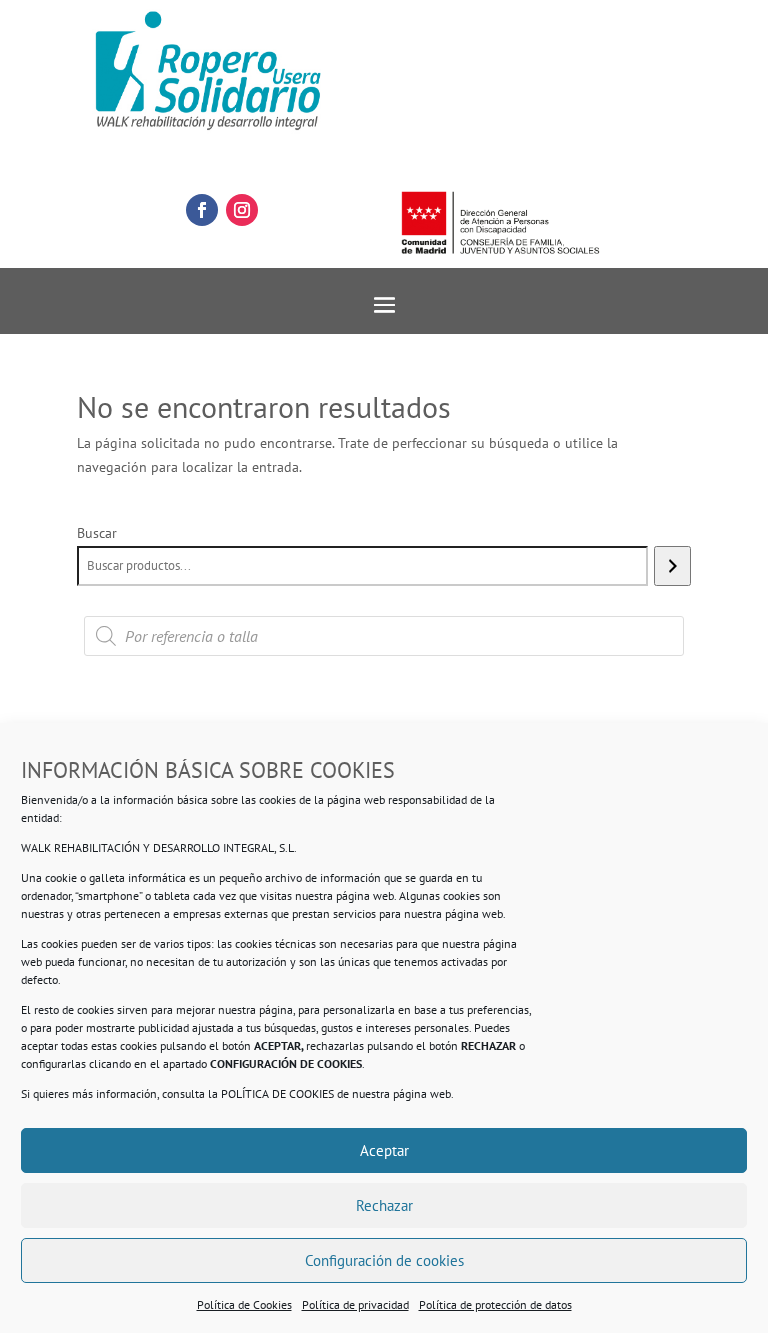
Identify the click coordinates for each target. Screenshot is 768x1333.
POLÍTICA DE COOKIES (277, 1093)
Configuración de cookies (384, 1260)
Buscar (97, 533)
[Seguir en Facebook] (202, 210)
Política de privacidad (355, 1304)
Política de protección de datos (495, 1304)
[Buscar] (672, 566)
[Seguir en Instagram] (242, 210)
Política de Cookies (244, 1304)
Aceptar (384, 1150)
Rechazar (384, 1205)
